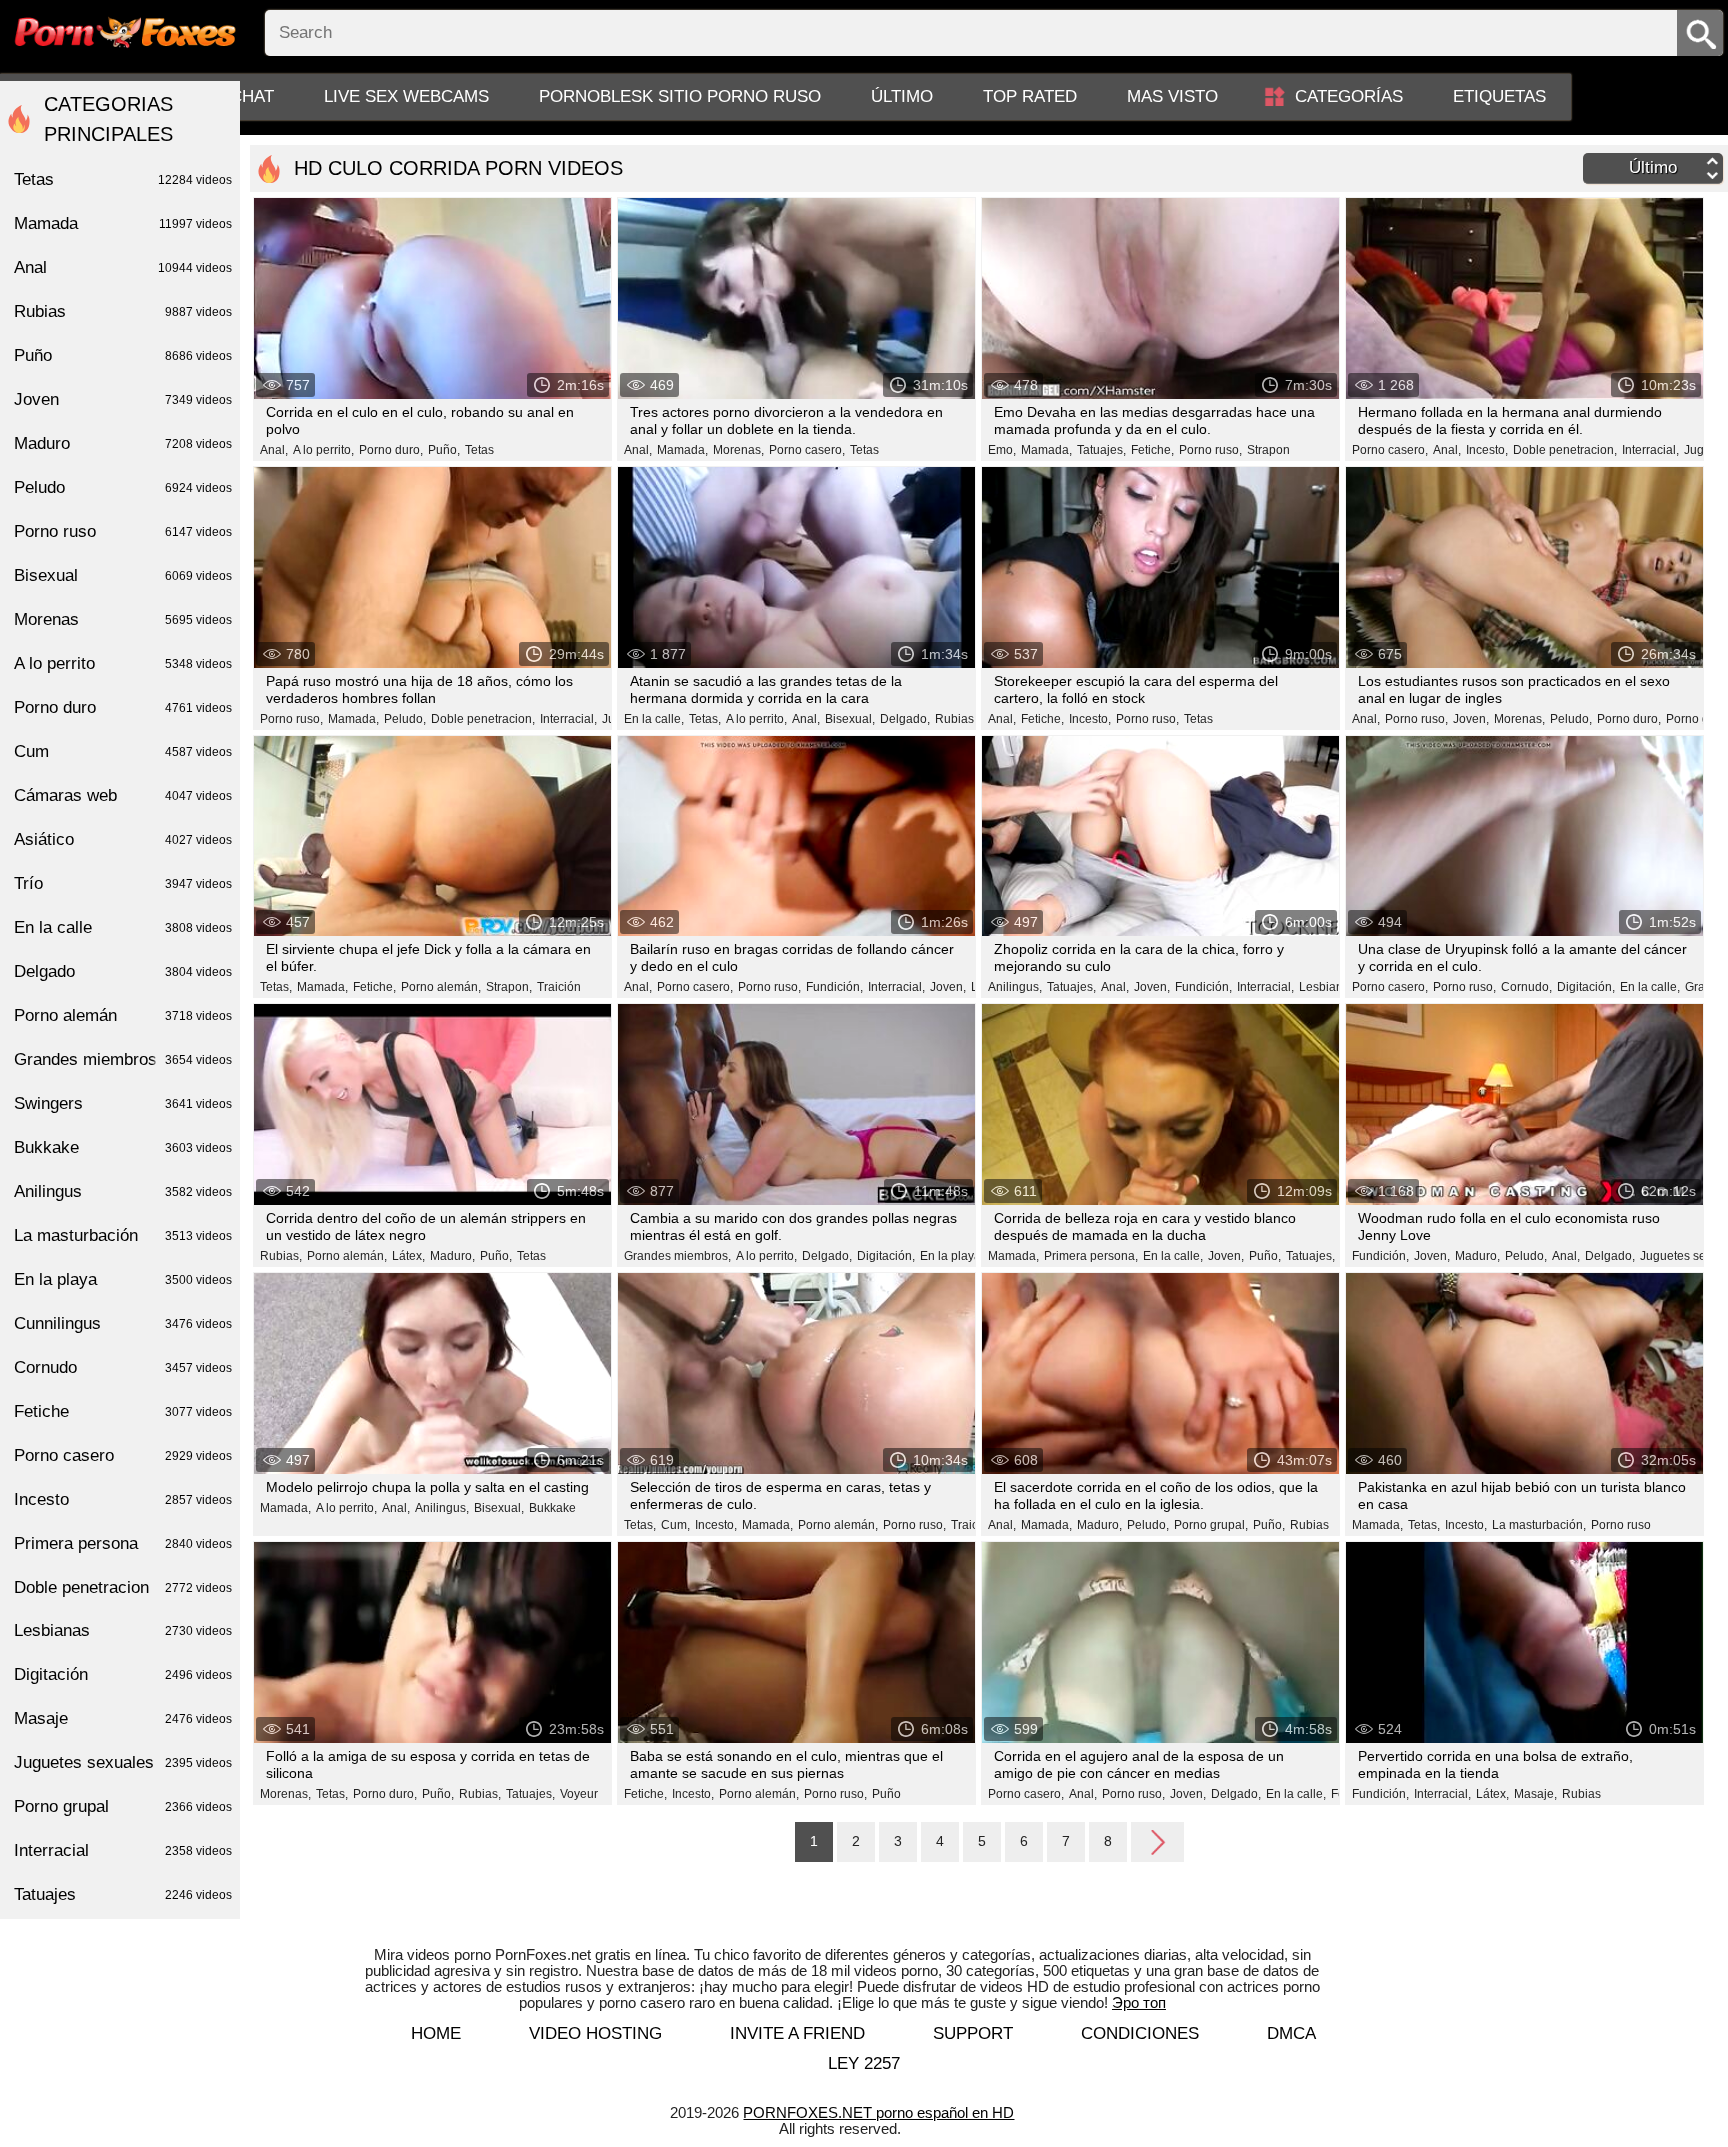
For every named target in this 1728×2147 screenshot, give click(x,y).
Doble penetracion (123, 1587)
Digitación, (1586, 987)
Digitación (123, 1674)
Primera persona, (1091, 1256)
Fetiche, (1152, 450)
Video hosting (595, 2033)
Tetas (479, 450)
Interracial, (1650, 450)
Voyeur (579, 1794)
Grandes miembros (123, 1059)
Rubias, (281, 1256)
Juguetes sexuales (123, 1762)
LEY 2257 (864, 2063)
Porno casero (123, 1455)
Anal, (274, 450)
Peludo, (405, 719)
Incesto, (1487, 450)
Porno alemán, (441, 987)
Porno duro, (391, 450)
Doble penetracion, (1565, 450)
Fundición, (834, 987)
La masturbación (123, 1235)
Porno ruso (1621, 1525)
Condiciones (1140, 2033)
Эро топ (1139, 2002)
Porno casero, (807, 450)
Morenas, (738, 450)
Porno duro (123, 707)
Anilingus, (1015, 987)
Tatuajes (123, 1894)
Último (902, 96)
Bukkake (552, 1508)
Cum (123, 751)
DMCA (1291, 2033)
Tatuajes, (1101, 450)
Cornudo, (1526, 987)
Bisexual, (850, 719)
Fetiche (123, 1411)
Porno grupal (123, 1806)
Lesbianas (123, 1630)
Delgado (123, 971)
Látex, (408, 1256)
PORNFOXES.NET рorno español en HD (878, 2112)
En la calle (123, 927)
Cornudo (123, 1367)
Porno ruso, (1210, 450)
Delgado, (905, 719)
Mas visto (1172, 96)
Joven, (1471, 719)
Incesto (123, 1499)
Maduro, (452, 1256)
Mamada (123, 223)
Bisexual (123, 575)
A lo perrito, (323, 450)
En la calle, (654, 719)
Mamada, (682, 450)
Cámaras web (123, 795)
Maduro (123, 443)
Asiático (123, 839)
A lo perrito (123, 663)
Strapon (1268, 450)
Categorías (1349, 96)
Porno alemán (123, 1015)
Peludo (123, 487)
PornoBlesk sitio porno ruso (680, 96)
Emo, (1002, 450)
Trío (123, 883)
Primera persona (123, 1543)
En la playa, (952, 1256)
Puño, (444, 450)
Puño (886, 1794)
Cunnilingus (123, 1323)
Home (436, 2033)
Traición (559, 987)
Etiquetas (1499, 96)
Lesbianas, (1329, 987)
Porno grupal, (1211, 1525)
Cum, (675, 1525)
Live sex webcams (406, 96)
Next (1157, 1841)
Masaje (123, 1718)
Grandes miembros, (677, 1256)
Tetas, (705, 719)
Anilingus (123, 1191)
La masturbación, (1539, 1525)
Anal (123, 267)
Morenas (123, 619)
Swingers (123, 1103)
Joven (123, 399)
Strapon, (509, 987)
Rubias (954, 719)
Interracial (123, 1850)
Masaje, (1535, 1794)
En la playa (123, 1279)
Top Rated (1030, 96)
